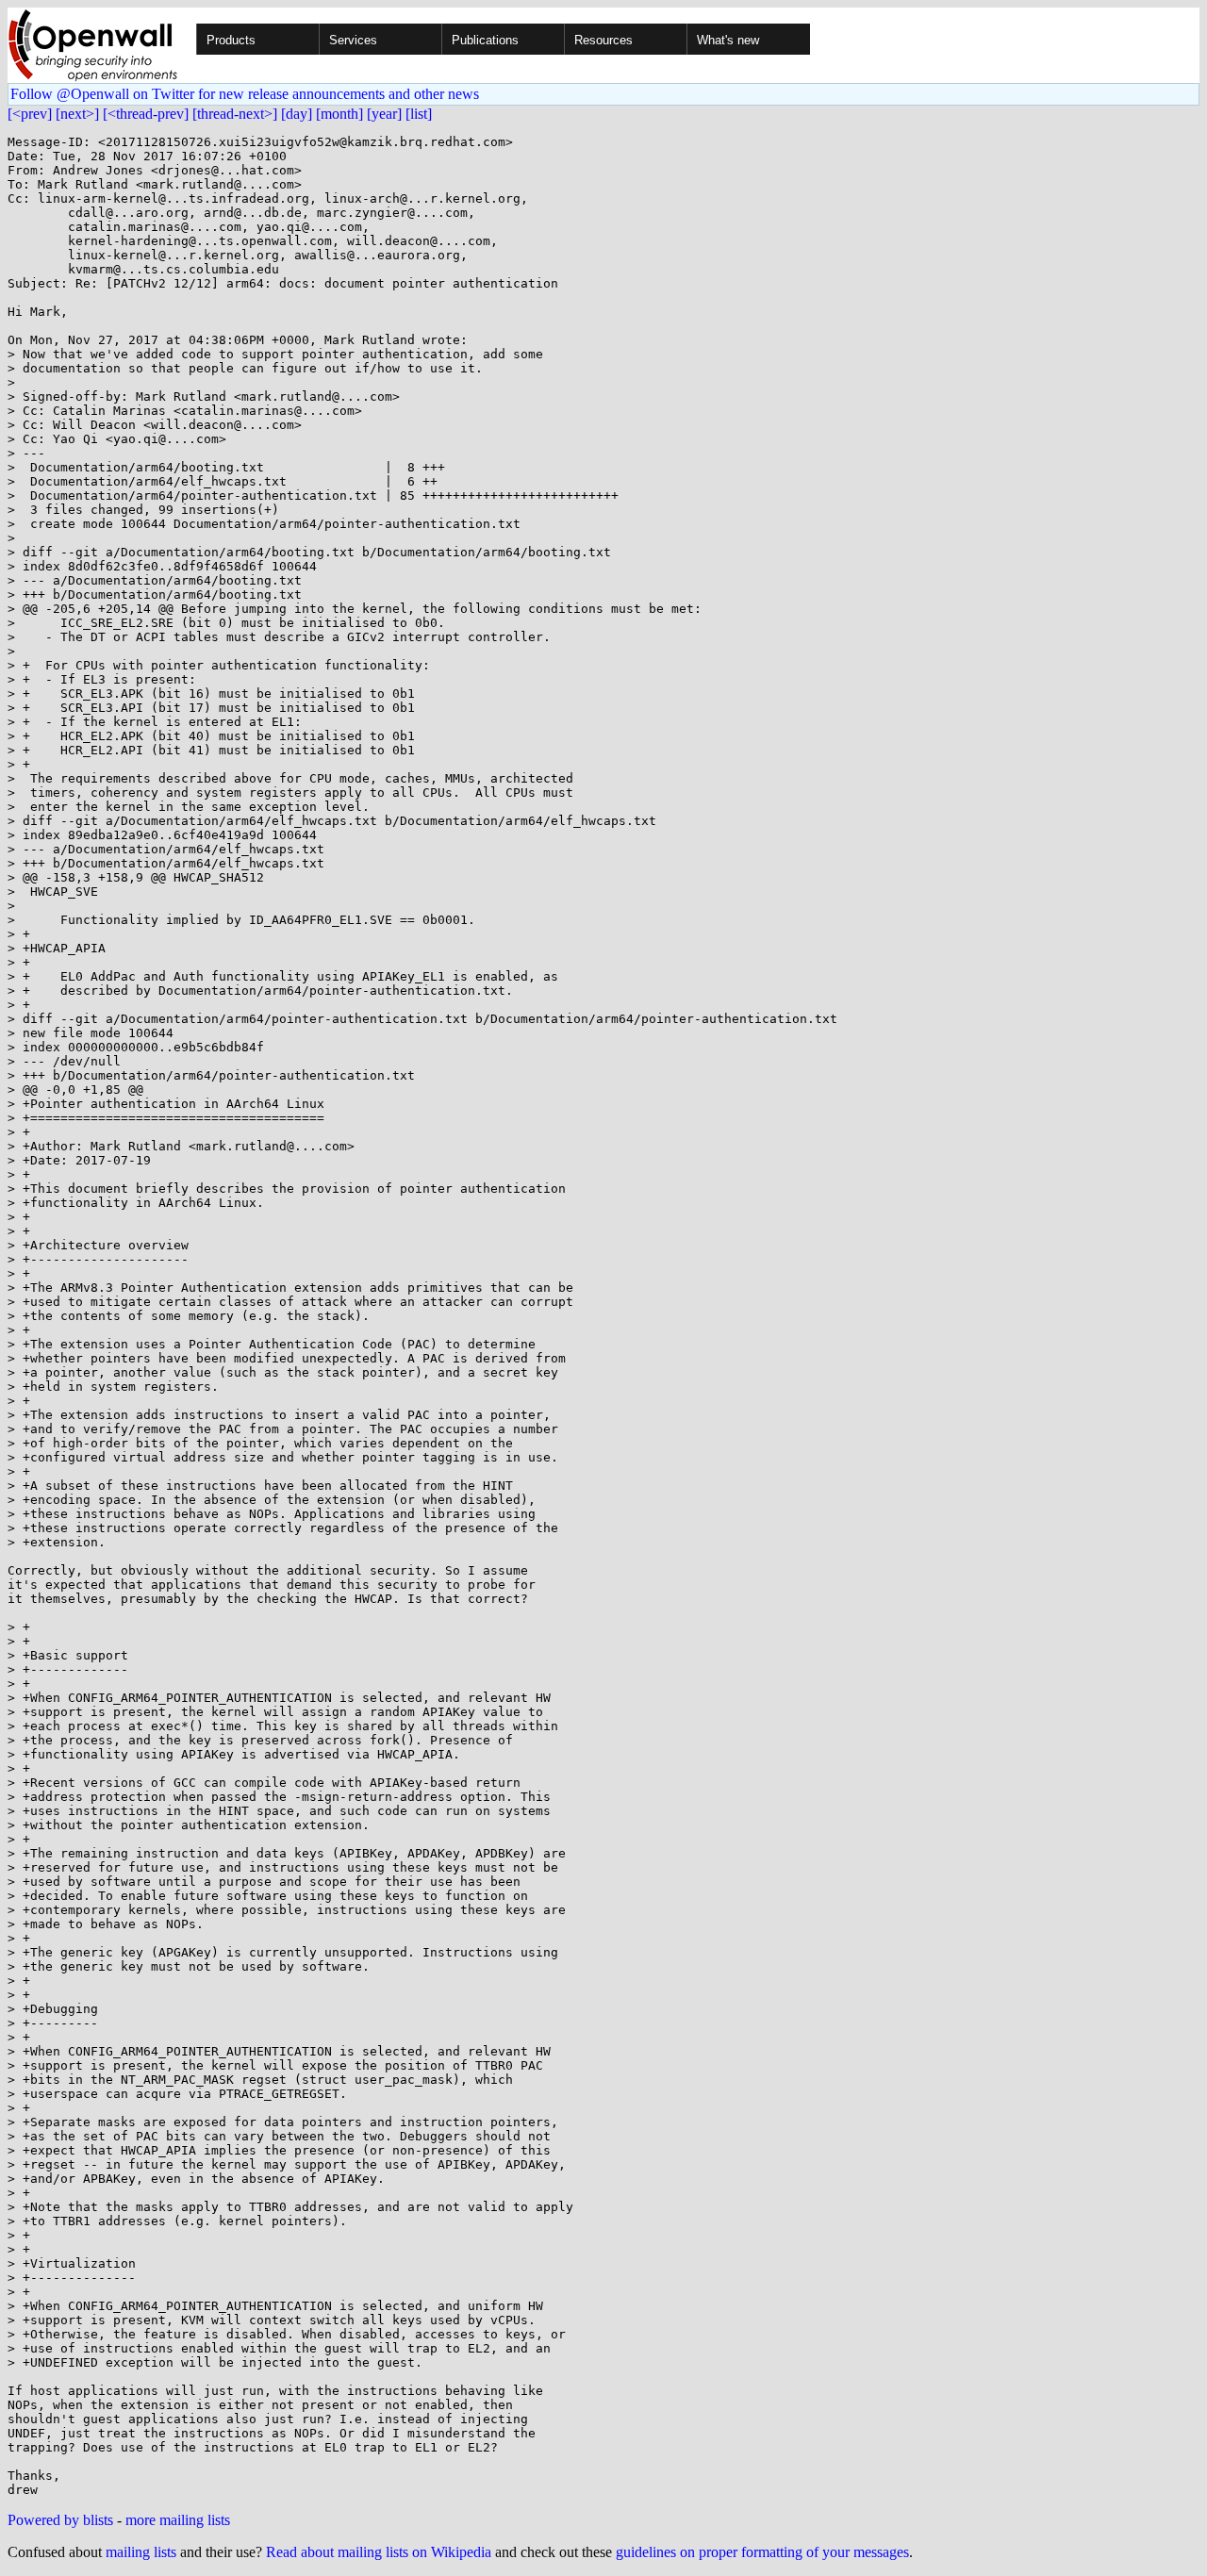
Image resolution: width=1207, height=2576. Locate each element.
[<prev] (30, 114)
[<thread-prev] (146, 114)
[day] (297, 114)
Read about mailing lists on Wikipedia (379, 2552)
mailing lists (141, 2552)
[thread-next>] (235, 114)
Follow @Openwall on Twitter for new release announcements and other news (245, 94)
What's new (728, 40)
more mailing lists (178, 2520)
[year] (384, 114)
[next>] (77, 114)
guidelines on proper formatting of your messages (762, 2552)
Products (231, 40)
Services (353, 40)
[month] (339, 114)
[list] (419, 114)
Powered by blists (60, 2520)
